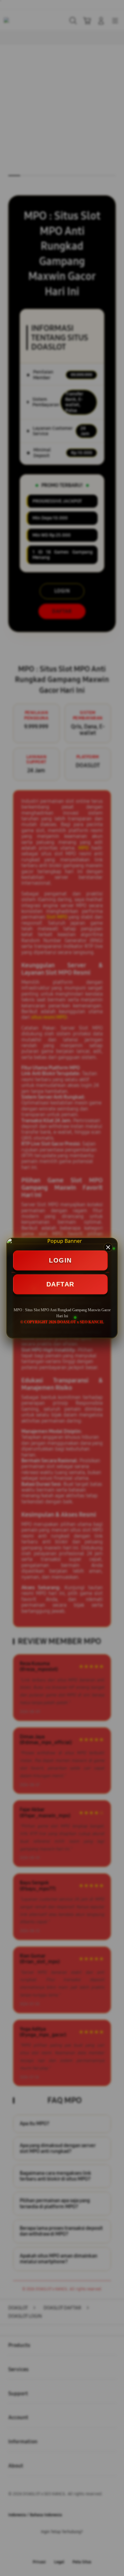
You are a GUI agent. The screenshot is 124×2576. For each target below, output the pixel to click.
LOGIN (60, 1260)
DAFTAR (60, 1284)
